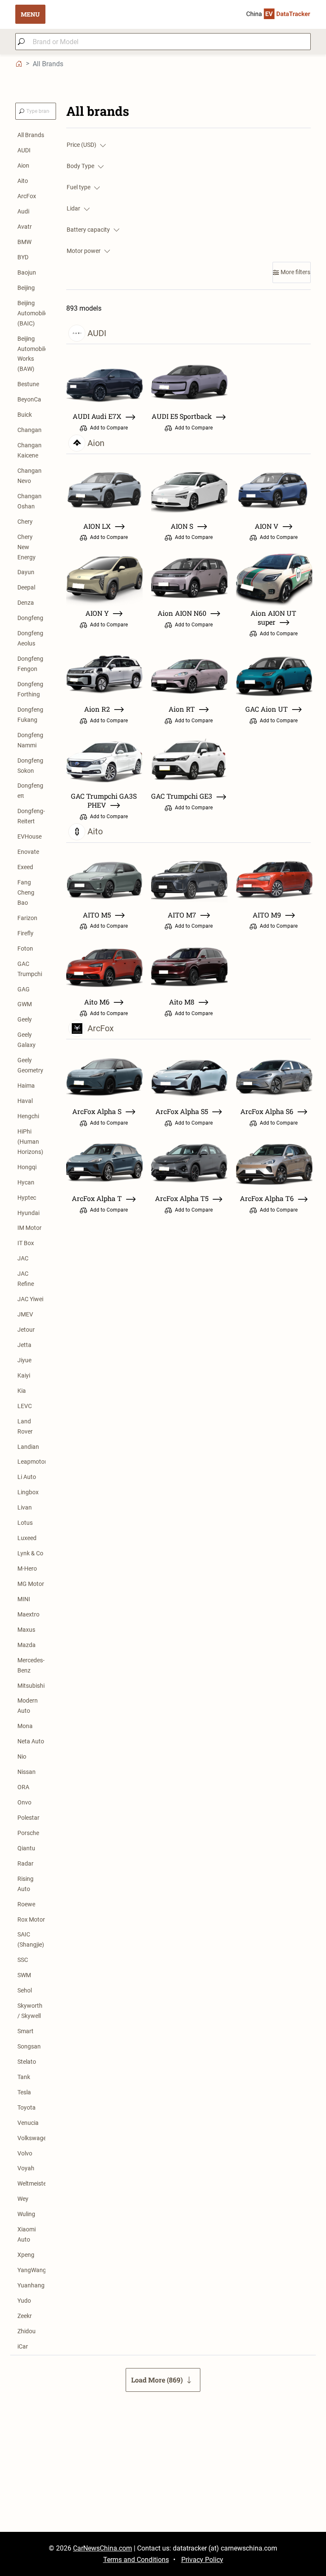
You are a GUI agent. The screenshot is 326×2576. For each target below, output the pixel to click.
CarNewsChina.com (103, 2548)
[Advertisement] (163, 2472)
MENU (30, 14)
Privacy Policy (202, 2560)
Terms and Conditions (136, 2560)
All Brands (31, 135)
